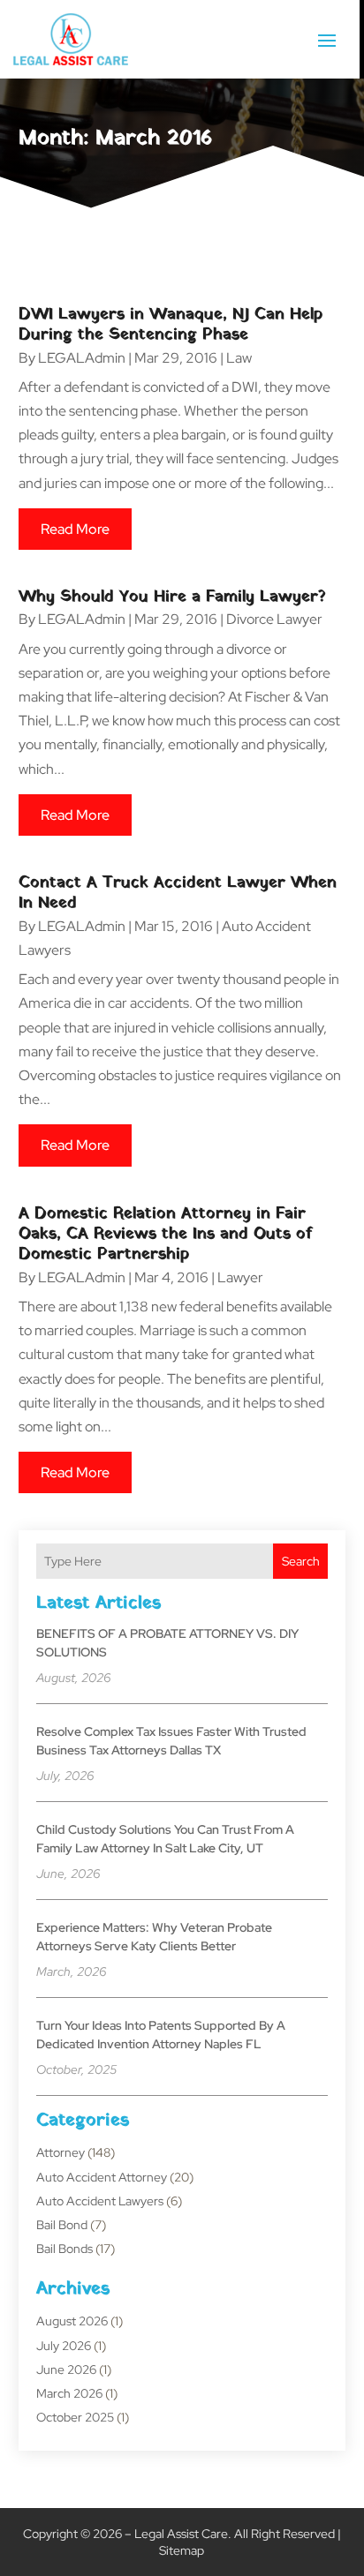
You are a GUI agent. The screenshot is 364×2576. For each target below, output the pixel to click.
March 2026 (69, 2393)
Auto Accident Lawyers (100, 2201)
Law (239, 358)
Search (301, 1561)
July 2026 (64, 2346)
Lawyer (240, 1277)
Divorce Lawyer (274, 619)
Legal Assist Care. (183, 2534)
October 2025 (75, 2417)
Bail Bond (62, 2225)
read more (75, 529)
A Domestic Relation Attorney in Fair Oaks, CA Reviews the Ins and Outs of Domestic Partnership (165, 1235)
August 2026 (72, 2321)
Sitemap (182, 2550)
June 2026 (66, 2369)
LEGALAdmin (82, 358)
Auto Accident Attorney (102, 2177)
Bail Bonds (64, 2249)
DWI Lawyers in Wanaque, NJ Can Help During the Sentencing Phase (171, 325)
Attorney (61, 2152)
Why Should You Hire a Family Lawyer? (172, 597)
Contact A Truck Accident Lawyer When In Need (178, 893)
